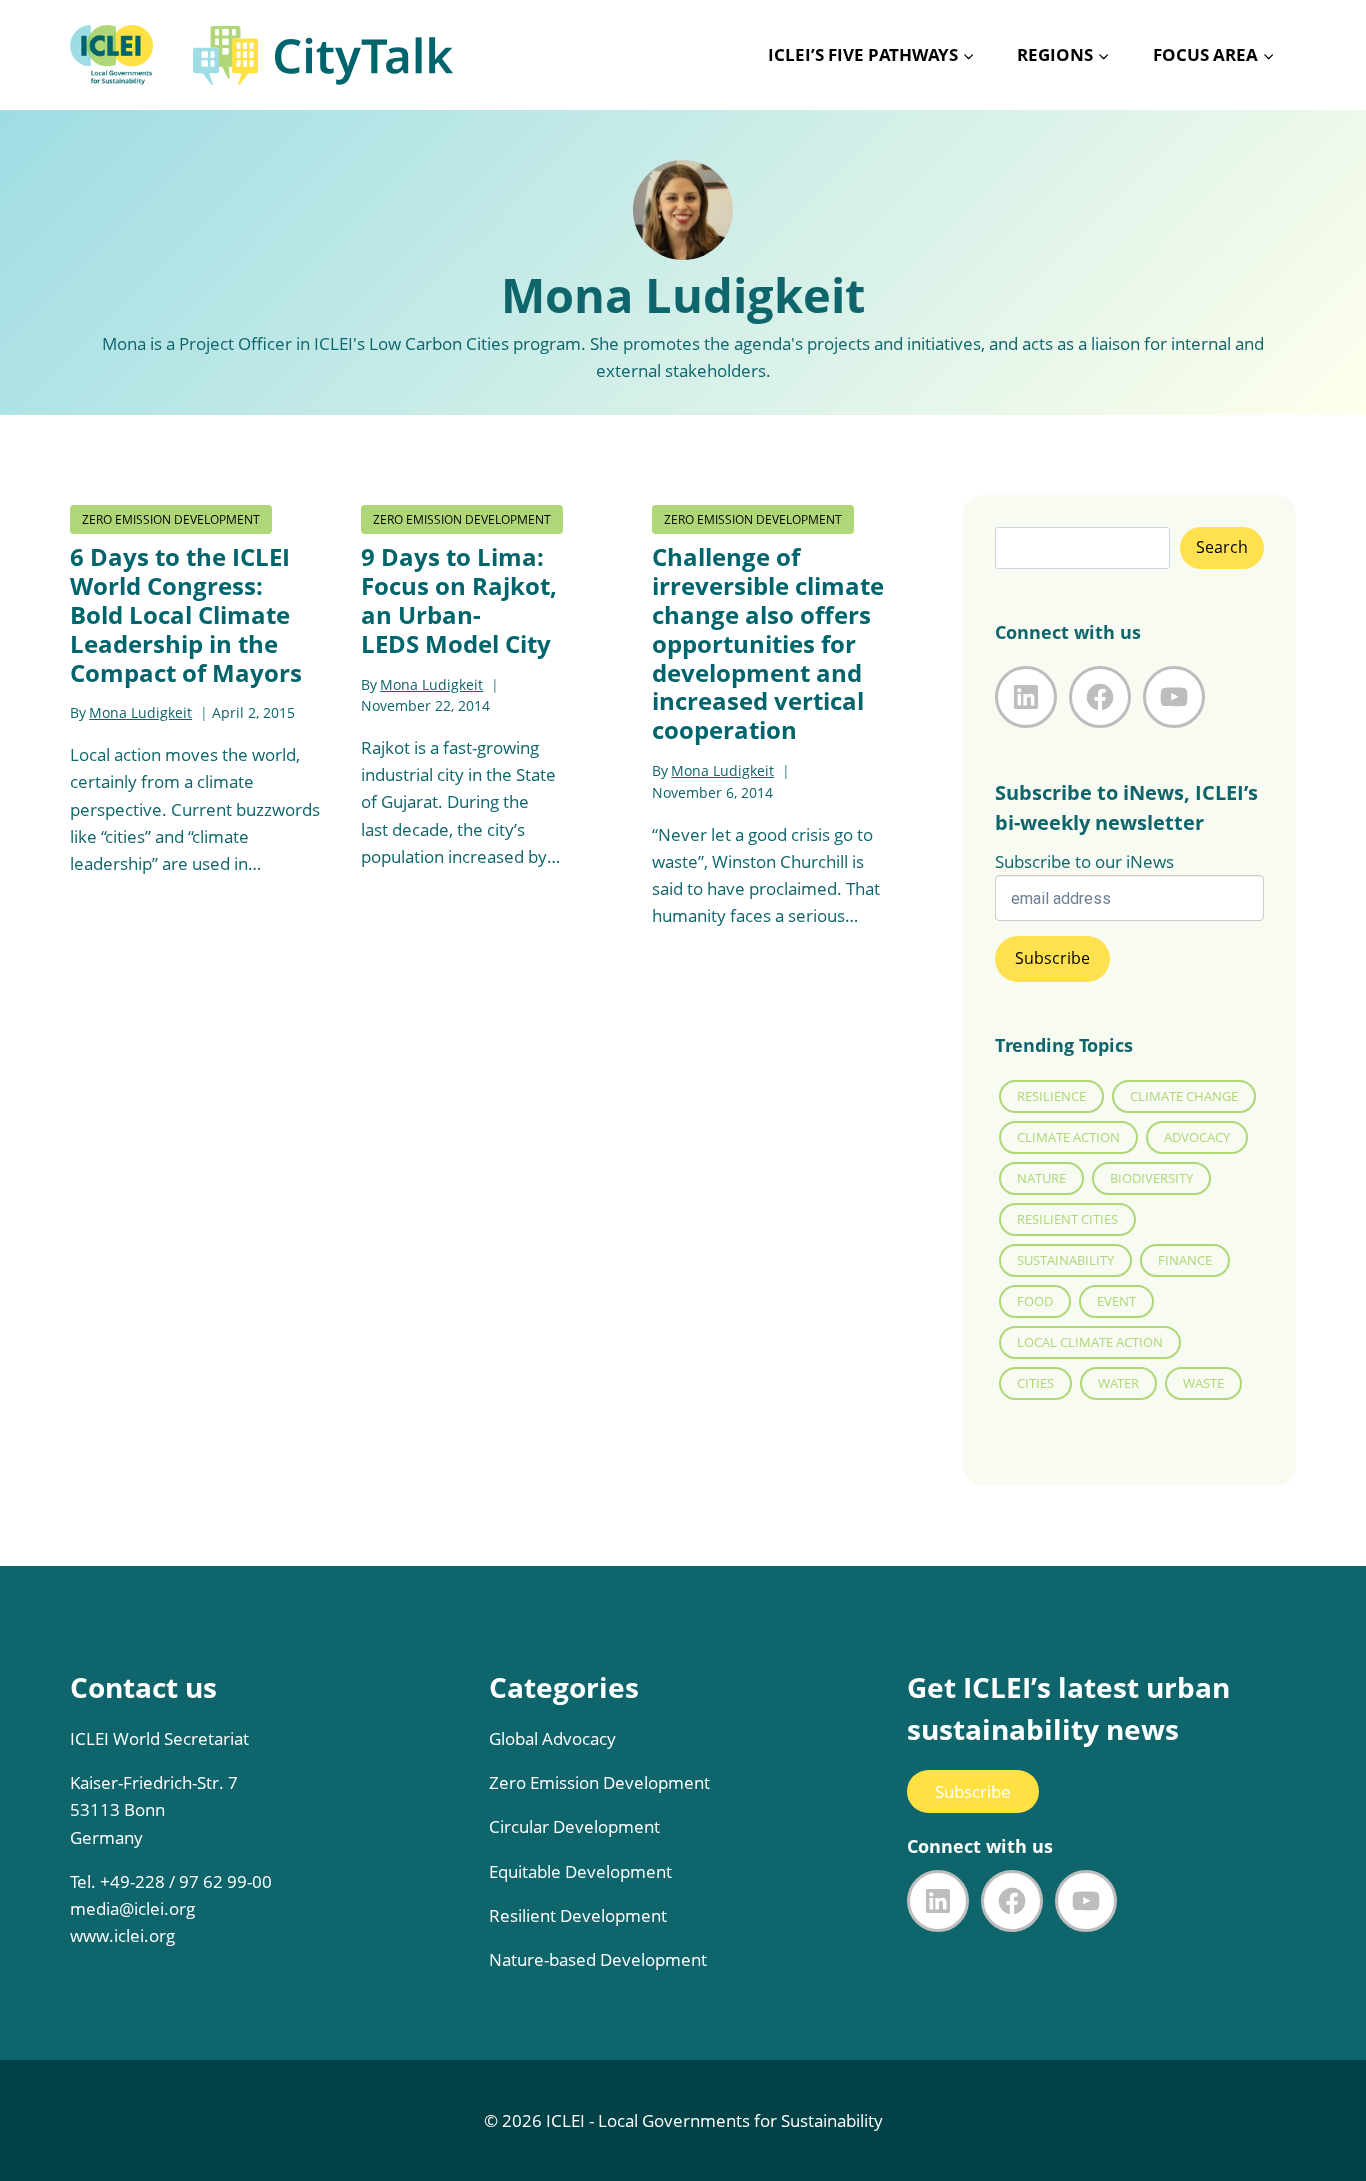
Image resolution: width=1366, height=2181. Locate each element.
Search (1222, 547)
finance (1185, 1260)
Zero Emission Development (599, 1782)
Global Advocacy (552, 1738)
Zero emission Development (171, 519)
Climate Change (1184, 1096)
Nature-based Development (598, 1959)
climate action (1068, 1137)
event (1116, 1301)
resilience (1051, 1096)
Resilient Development (578, 1915)
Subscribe (973, 1791)
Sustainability (1065, 1260)
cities (1035, 1383)
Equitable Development (580, 1871)
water (1118, 1383)
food (1035, 1301)
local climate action (1090, 1342)
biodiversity (1151, 1178)
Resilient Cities (1067, 1219)
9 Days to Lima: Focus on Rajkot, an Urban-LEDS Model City (459, 599)
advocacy (1197, 1137)
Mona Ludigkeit (140, 712)
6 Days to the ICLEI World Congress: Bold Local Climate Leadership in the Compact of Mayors (186, 614)
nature (1041, 1178)
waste (1203, 1383)
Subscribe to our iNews (1084, 861)
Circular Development (574, 1826)
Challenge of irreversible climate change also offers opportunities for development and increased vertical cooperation (768, 643)
